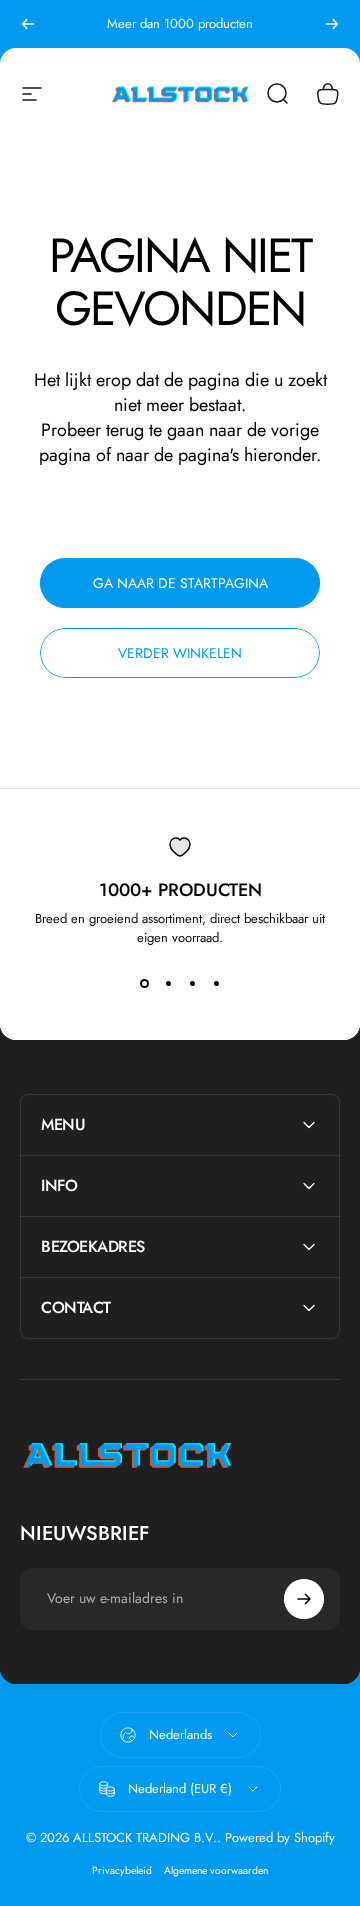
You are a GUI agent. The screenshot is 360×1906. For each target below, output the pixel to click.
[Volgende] (332, 24)
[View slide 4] (216, 983)
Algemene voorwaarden (216, 1870)
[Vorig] (28, 24)
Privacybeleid (122, 1870)
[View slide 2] (168, 983)
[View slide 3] (192, 983)
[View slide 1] (144, 983)
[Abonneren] (304, 1599)
